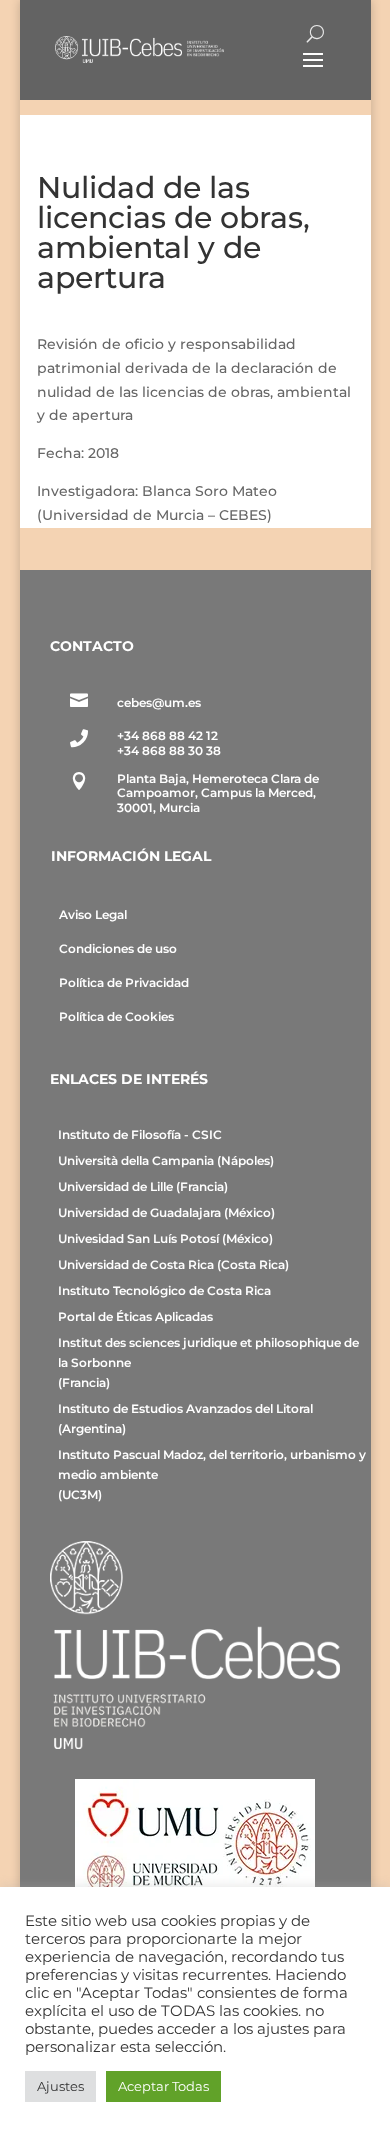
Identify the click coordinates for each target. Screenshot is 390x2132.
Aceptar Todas (163, 2086)
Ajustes (60, 2086)
